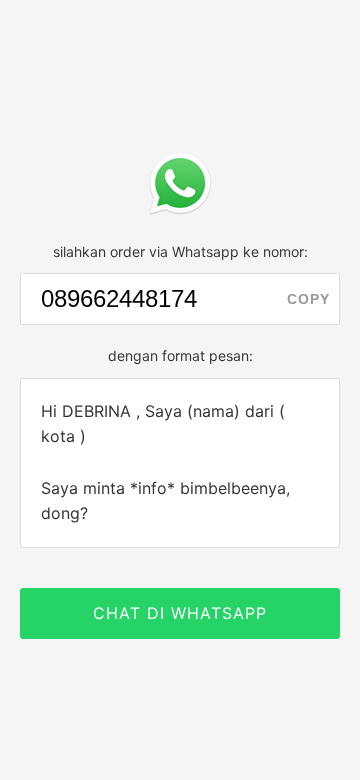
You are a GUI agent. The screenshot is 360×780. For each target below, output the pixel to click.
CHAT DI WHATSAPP (180, 613)
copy (308, 299)
